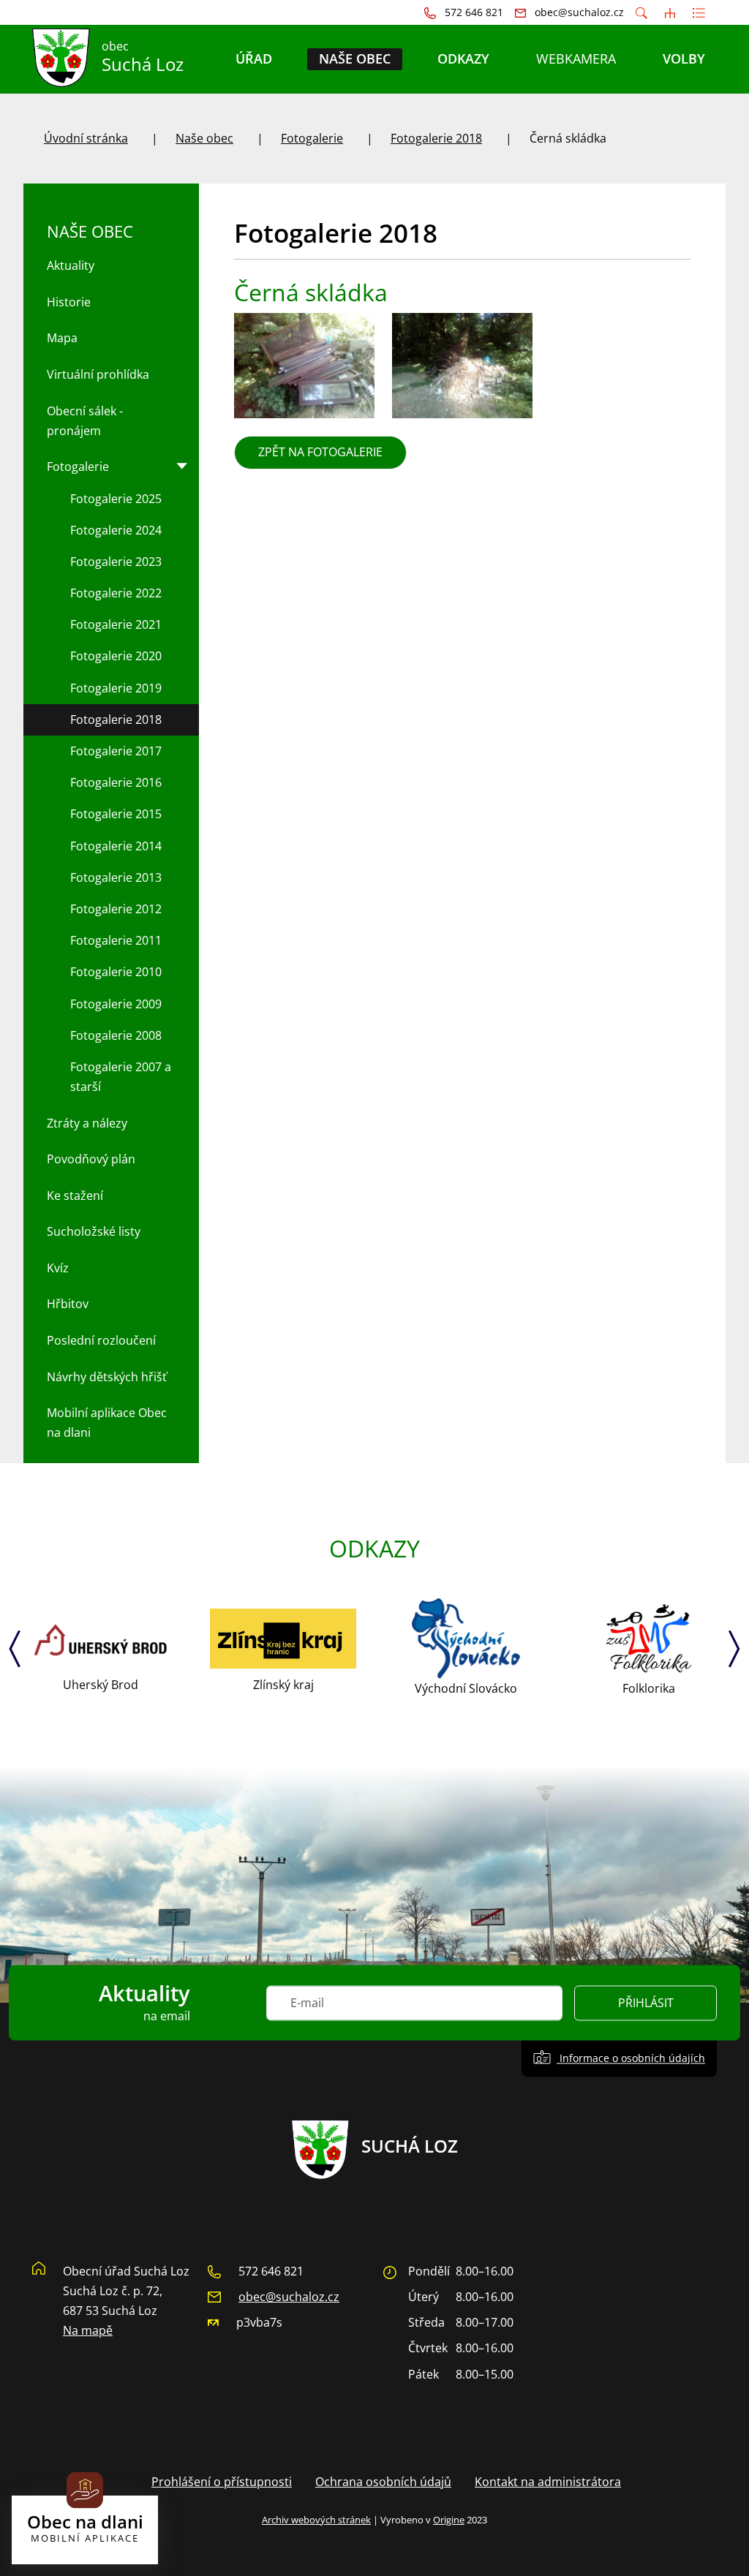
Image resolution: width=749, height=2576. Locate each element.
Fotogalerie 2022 (116, 593)
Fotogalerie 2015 (116, 814)
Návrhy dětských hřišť (107, 1377)
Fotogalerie (312, 138)
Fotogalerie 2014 (116, 846)
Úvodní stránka (86, 138)
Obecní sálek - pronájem (85, 421)
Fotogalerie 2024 (116, 530)
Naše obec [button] (355, 58)
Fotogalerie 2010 (116, 972)
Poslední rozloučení (101, 1340)
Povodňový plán (91, 1159)
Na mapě (88, 2330)
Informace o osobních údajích (631, 2058)
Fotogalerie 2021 (116, 624)
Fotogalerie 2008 (116, 1035)
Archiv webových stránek (316, 2520)
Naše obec (204, 138)
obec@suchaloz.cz (289, 2297)
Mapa (62, 338)
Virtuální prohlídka (98, 374)
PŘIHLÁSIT (646, 2003)
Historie (69, 302)
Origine (449, 2520)
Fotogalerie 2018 (436, 138)
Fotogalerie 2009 (116, 1004)
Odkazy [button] (463, 58)
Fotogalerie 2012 (116, 909)
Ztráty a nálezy (87, 1123)
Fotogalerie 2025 (116, 499)
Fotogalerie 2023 (116, 562)
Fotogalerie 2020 (116, 656)
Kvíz (58, 1268)
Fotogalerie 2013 (116, 877)
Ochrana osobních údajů (383, 2482)
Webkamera (576, 58)
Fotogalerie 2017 (116, 751)
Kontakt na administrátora (548, 2482)
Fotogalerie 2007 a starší (121, 1077)
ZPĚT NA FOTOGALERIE (320, 452)
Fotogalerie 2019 (116, 688)
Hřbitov (68, 1304)
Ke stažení (75, 1196)
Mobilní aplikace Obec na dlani (107, 1423)
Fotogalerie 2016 (116, 782)
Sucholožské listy (94, 1231)
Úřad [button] (254, 58)
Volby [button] (684, 58)
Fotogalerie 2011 (116, 940)
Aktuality (71, 265)
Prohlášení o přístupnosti (222, 2482)
